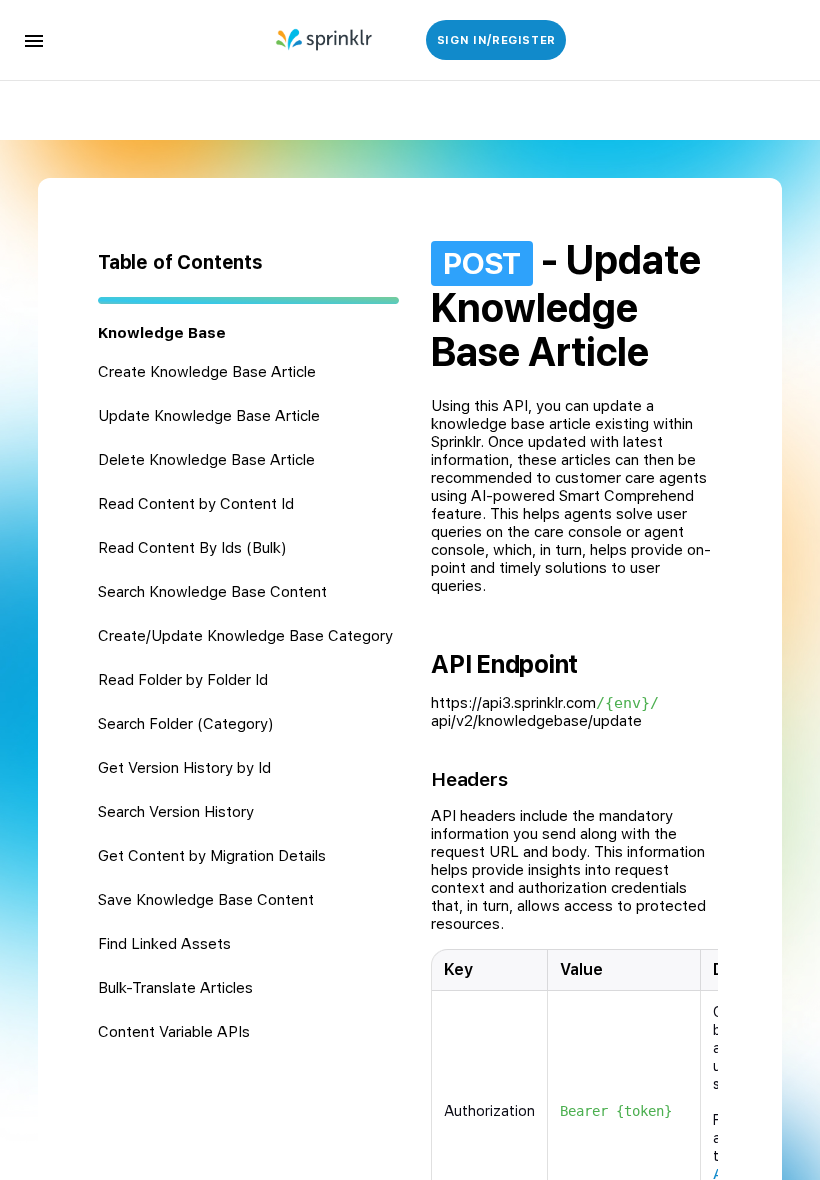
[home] (325, 40)
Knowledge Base (162, 333)
